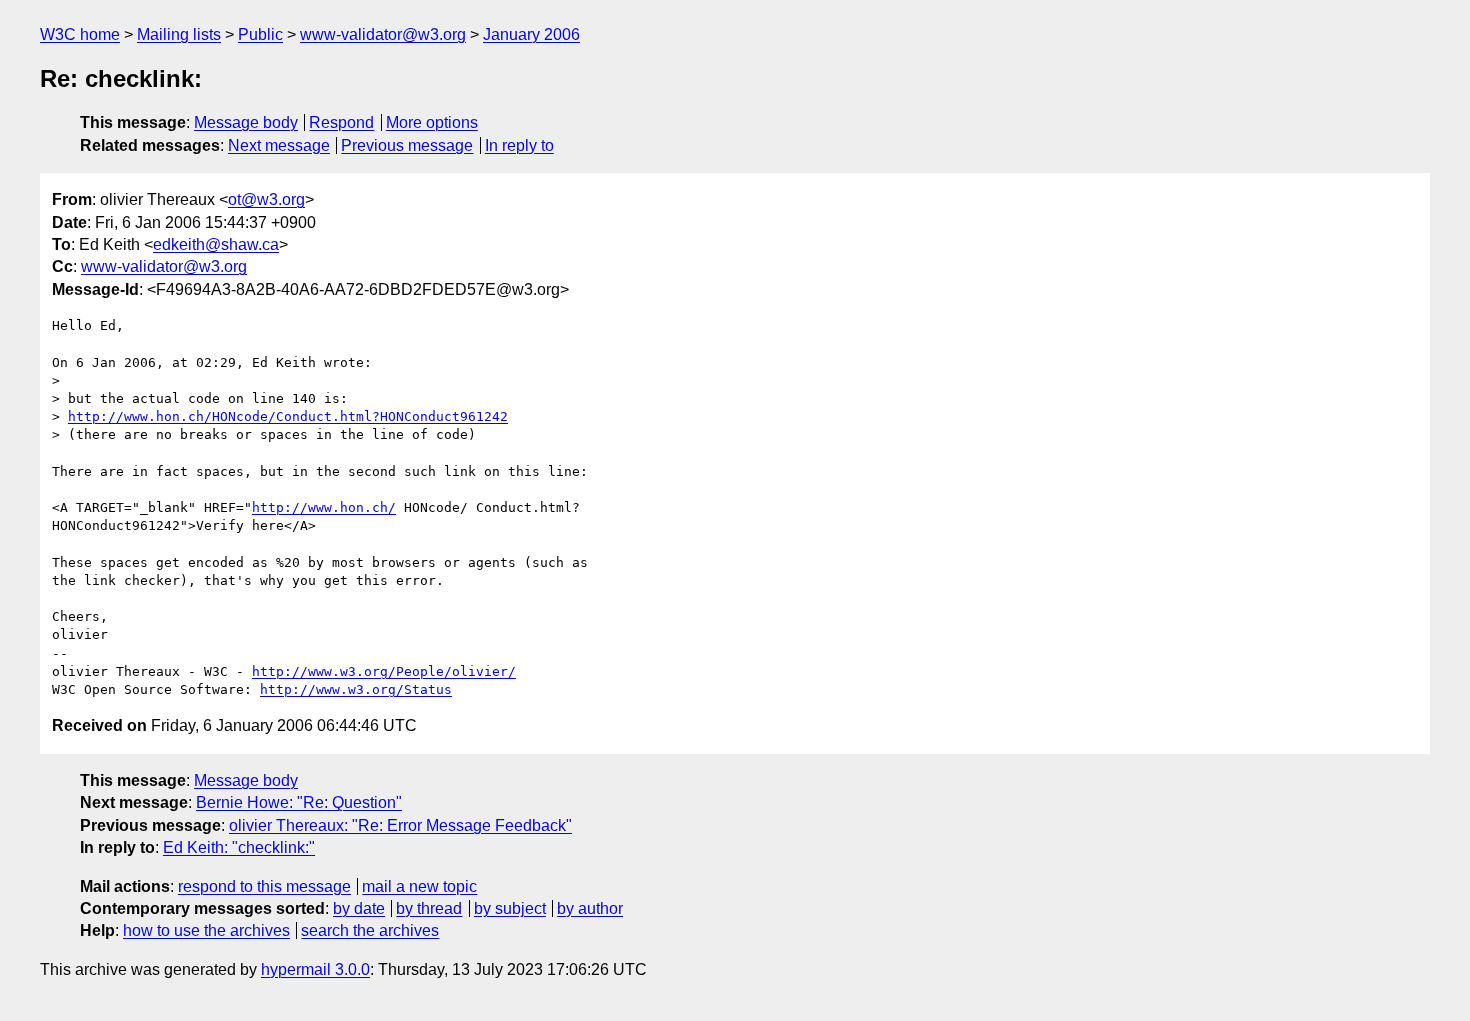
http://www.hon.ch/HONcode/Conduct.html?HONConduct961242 (288, 416)
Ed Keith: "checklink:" (239, 847)
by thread (429, 908)
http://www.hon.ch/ (324, 507)
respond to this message (264, 886)
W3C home (80, 34)
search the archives (370, 930)
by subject (510, 908)
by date (359, 908)
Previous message (407, 145)
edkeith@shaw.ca (216, 244)
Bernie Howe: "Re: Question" (299, 802)
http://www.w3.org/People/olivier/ (384, 671)
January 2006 (531, 34)
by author (590, 908)
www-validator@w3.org (383, 34)
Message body (246, 122)
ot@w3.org (266, 199)
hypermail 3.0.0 (315, 969)
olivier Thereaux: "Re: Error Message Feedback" (400, 825)
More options (432, 122)
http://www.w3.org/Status (356, 689)
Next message (279, 145)
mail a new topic (419, 886)
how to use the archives (206, 930)
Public (260, 34)
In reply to (519, 145)
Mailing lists (179, 34)
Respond (341, 122)
